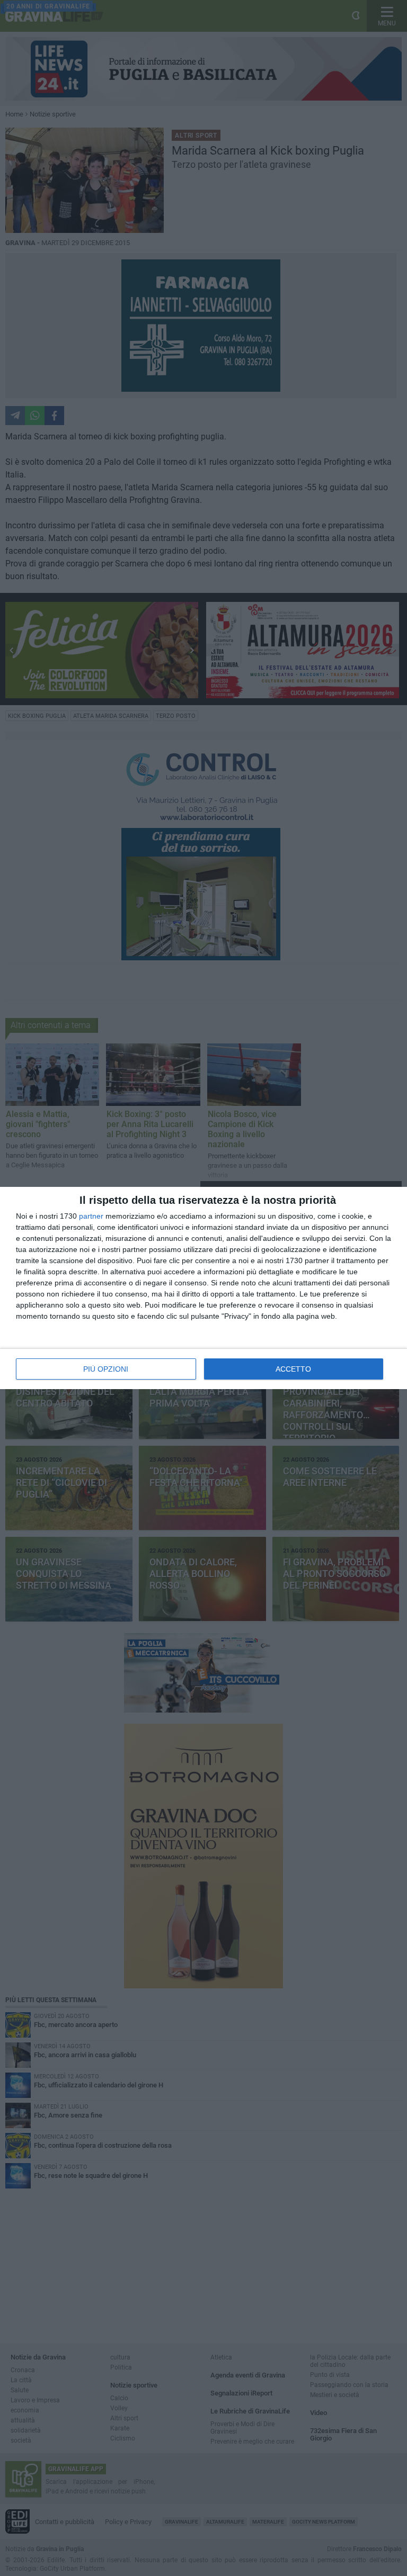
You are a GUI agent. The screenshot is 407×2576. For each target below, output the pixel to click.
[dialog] (203, 1288)
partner (91, 1216)
